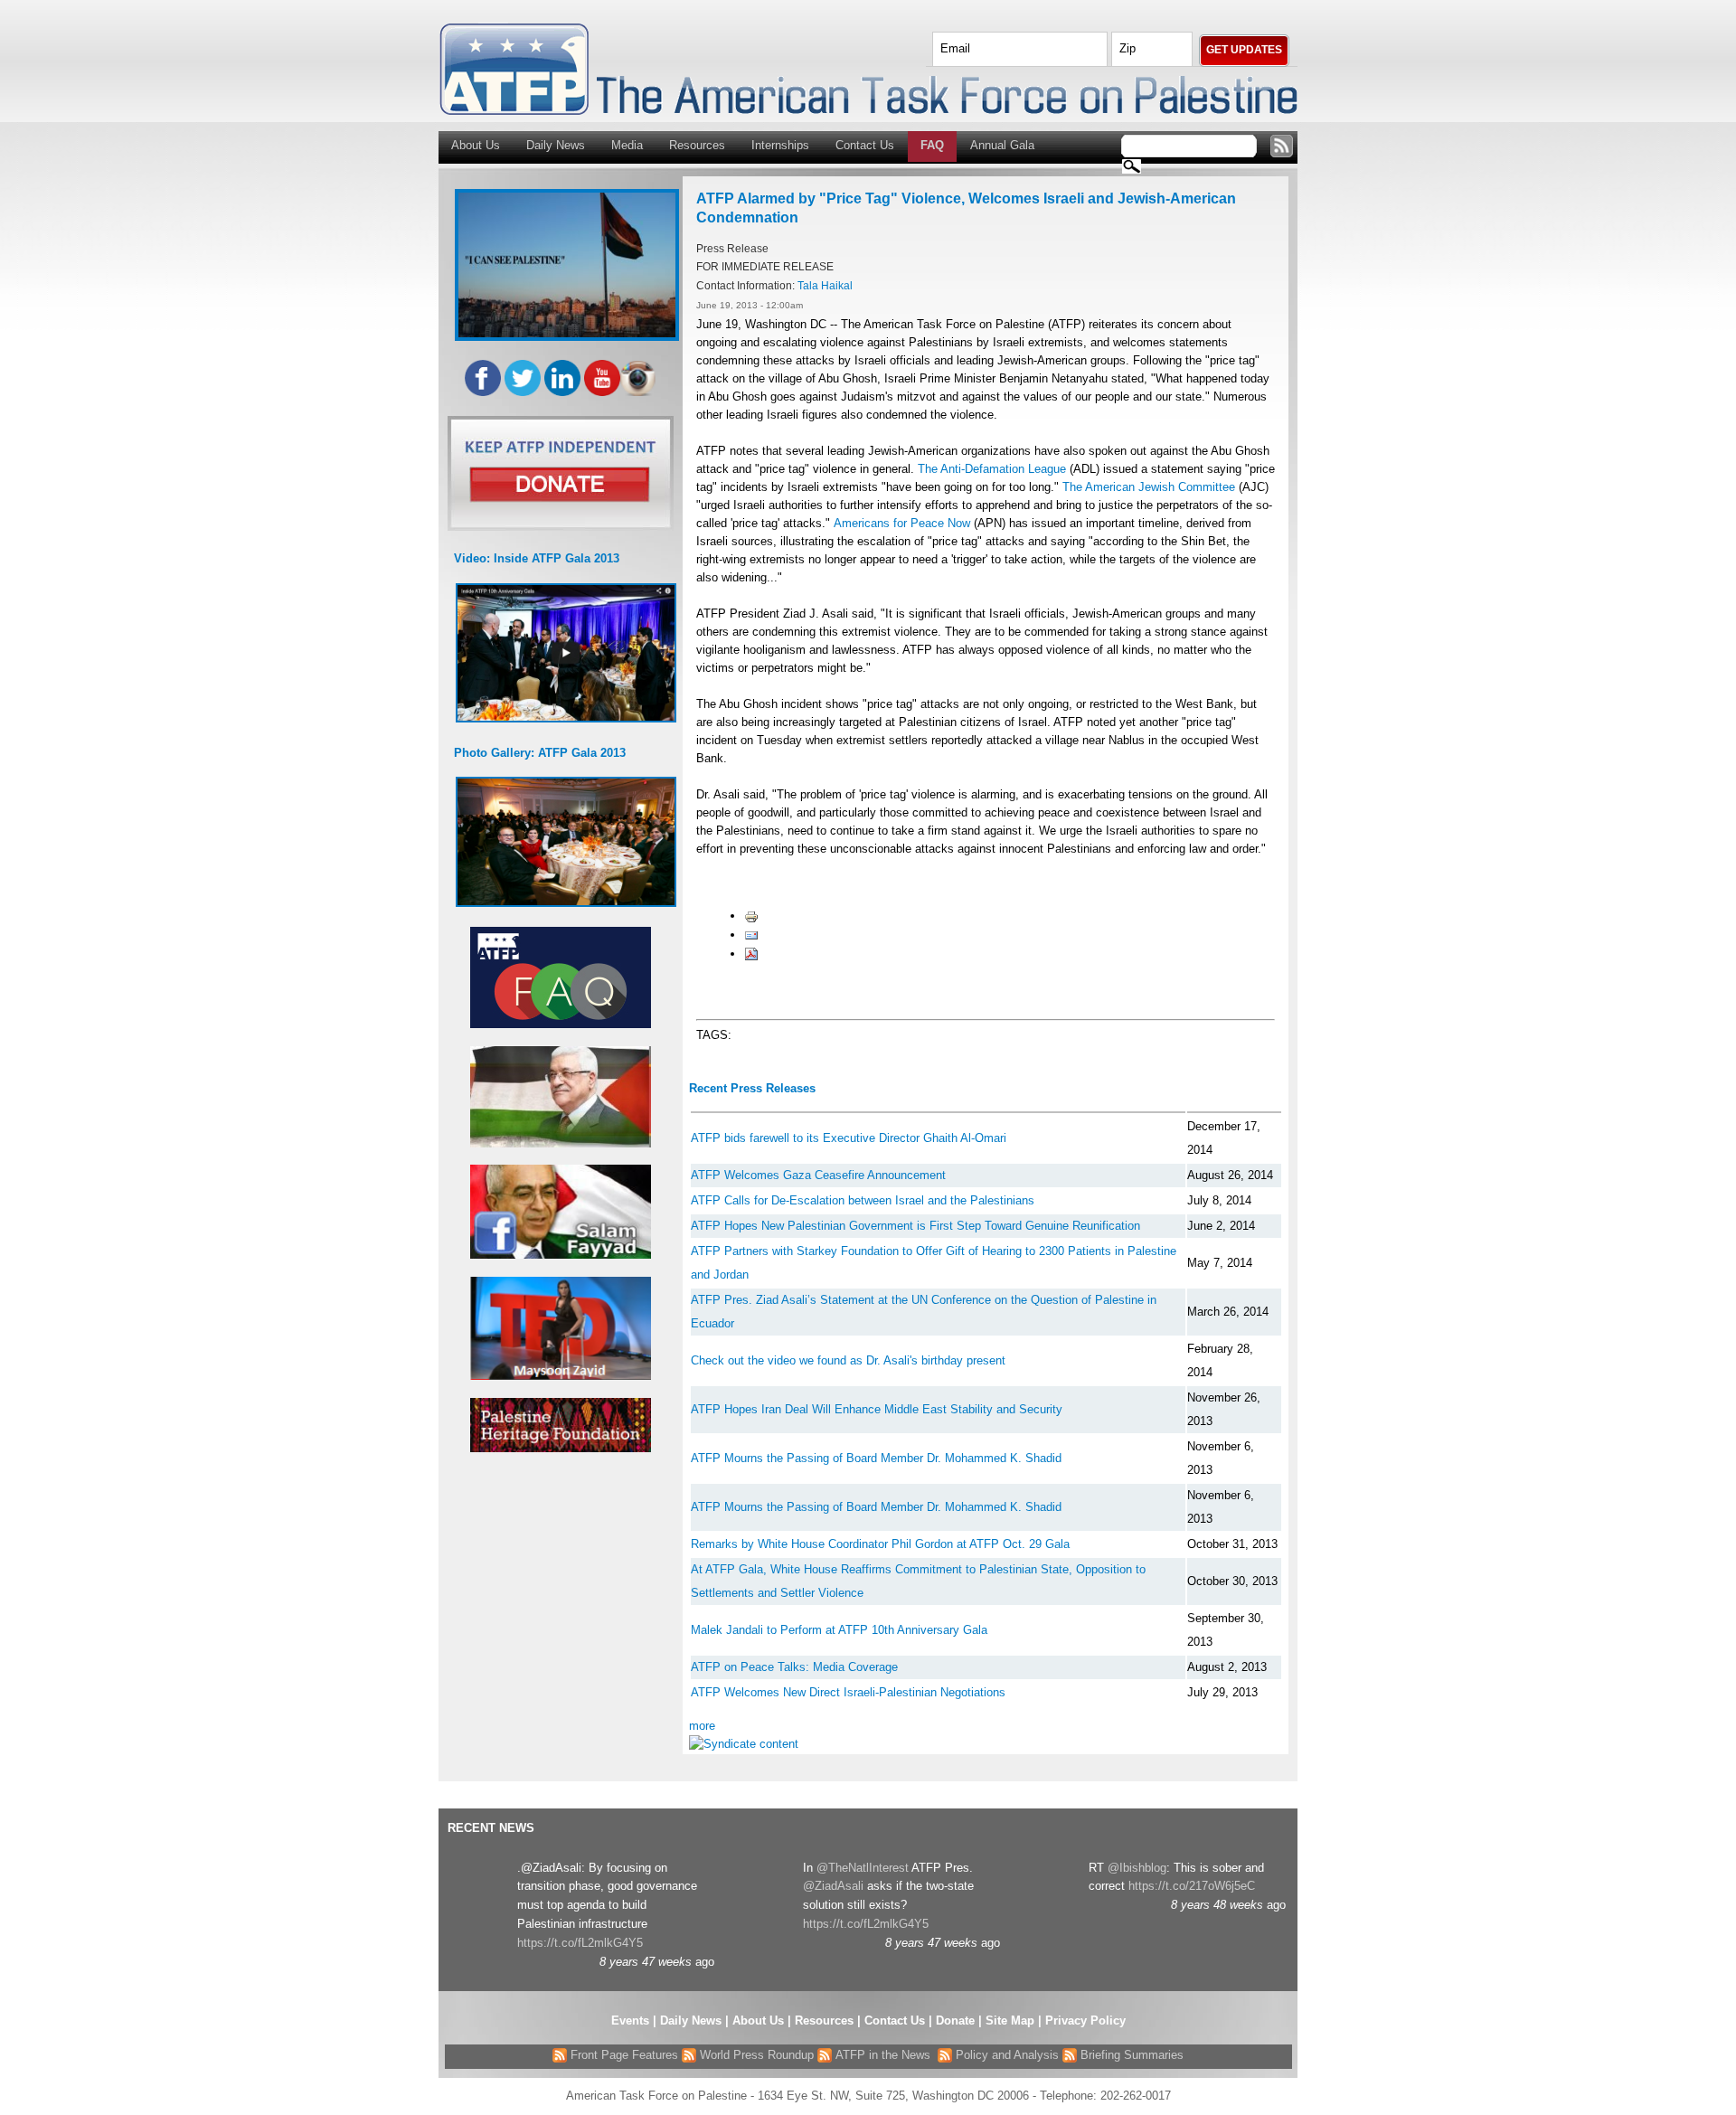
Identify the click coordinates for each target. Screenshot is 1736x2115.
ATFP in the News (883, 2055)
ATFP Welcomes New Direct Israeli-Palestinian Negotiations (848, 1692)
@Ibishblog (1137, 1868)
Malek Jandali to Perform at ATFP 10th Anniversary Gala (839, 1630)
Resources (697, 145)
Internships (780, 145)
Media (627, 145)
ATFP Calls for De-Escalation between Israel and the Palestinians (863, 1200)
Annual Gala (1002, 145)
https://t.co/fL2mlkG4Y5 (580, 1943)
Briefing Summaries (1130, 2055)
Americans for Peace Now (904, 523)
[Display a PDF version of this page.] (751, 954)
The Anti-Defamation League (992, 469)
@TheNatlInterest (863, 1868)
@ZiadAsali (833, 1886)
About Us (476, 145)
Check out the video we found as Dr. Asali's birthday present (848, 1360)
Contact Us (865, 145)
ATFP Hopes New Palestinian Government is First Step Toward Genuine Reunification (915, 1226)
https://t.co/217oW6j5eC (1192, 1886)
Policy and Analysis (1005, 2055)
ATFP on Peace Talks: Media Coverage (794, 1667)
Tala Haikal (825, 285)
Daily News (556, 145)
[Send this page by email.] (751, 935)
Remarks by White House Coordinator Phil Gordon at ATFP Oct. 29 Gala (880, 1544)
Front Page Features (623, 2055)
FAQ (932, 145)
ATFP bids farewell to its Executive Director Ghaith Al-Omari (849, 1138)
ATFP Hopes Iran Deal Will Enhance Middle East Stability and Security (877, 1409)
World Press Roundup (755, 2055)
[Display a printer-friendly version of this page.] (751, 916)
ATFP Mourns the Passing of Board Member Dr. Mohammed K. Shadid (876, 1458)
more (702, 1726)
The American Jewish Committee (1149, 487)
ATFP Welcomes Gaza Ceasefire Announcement (818, 1175)
